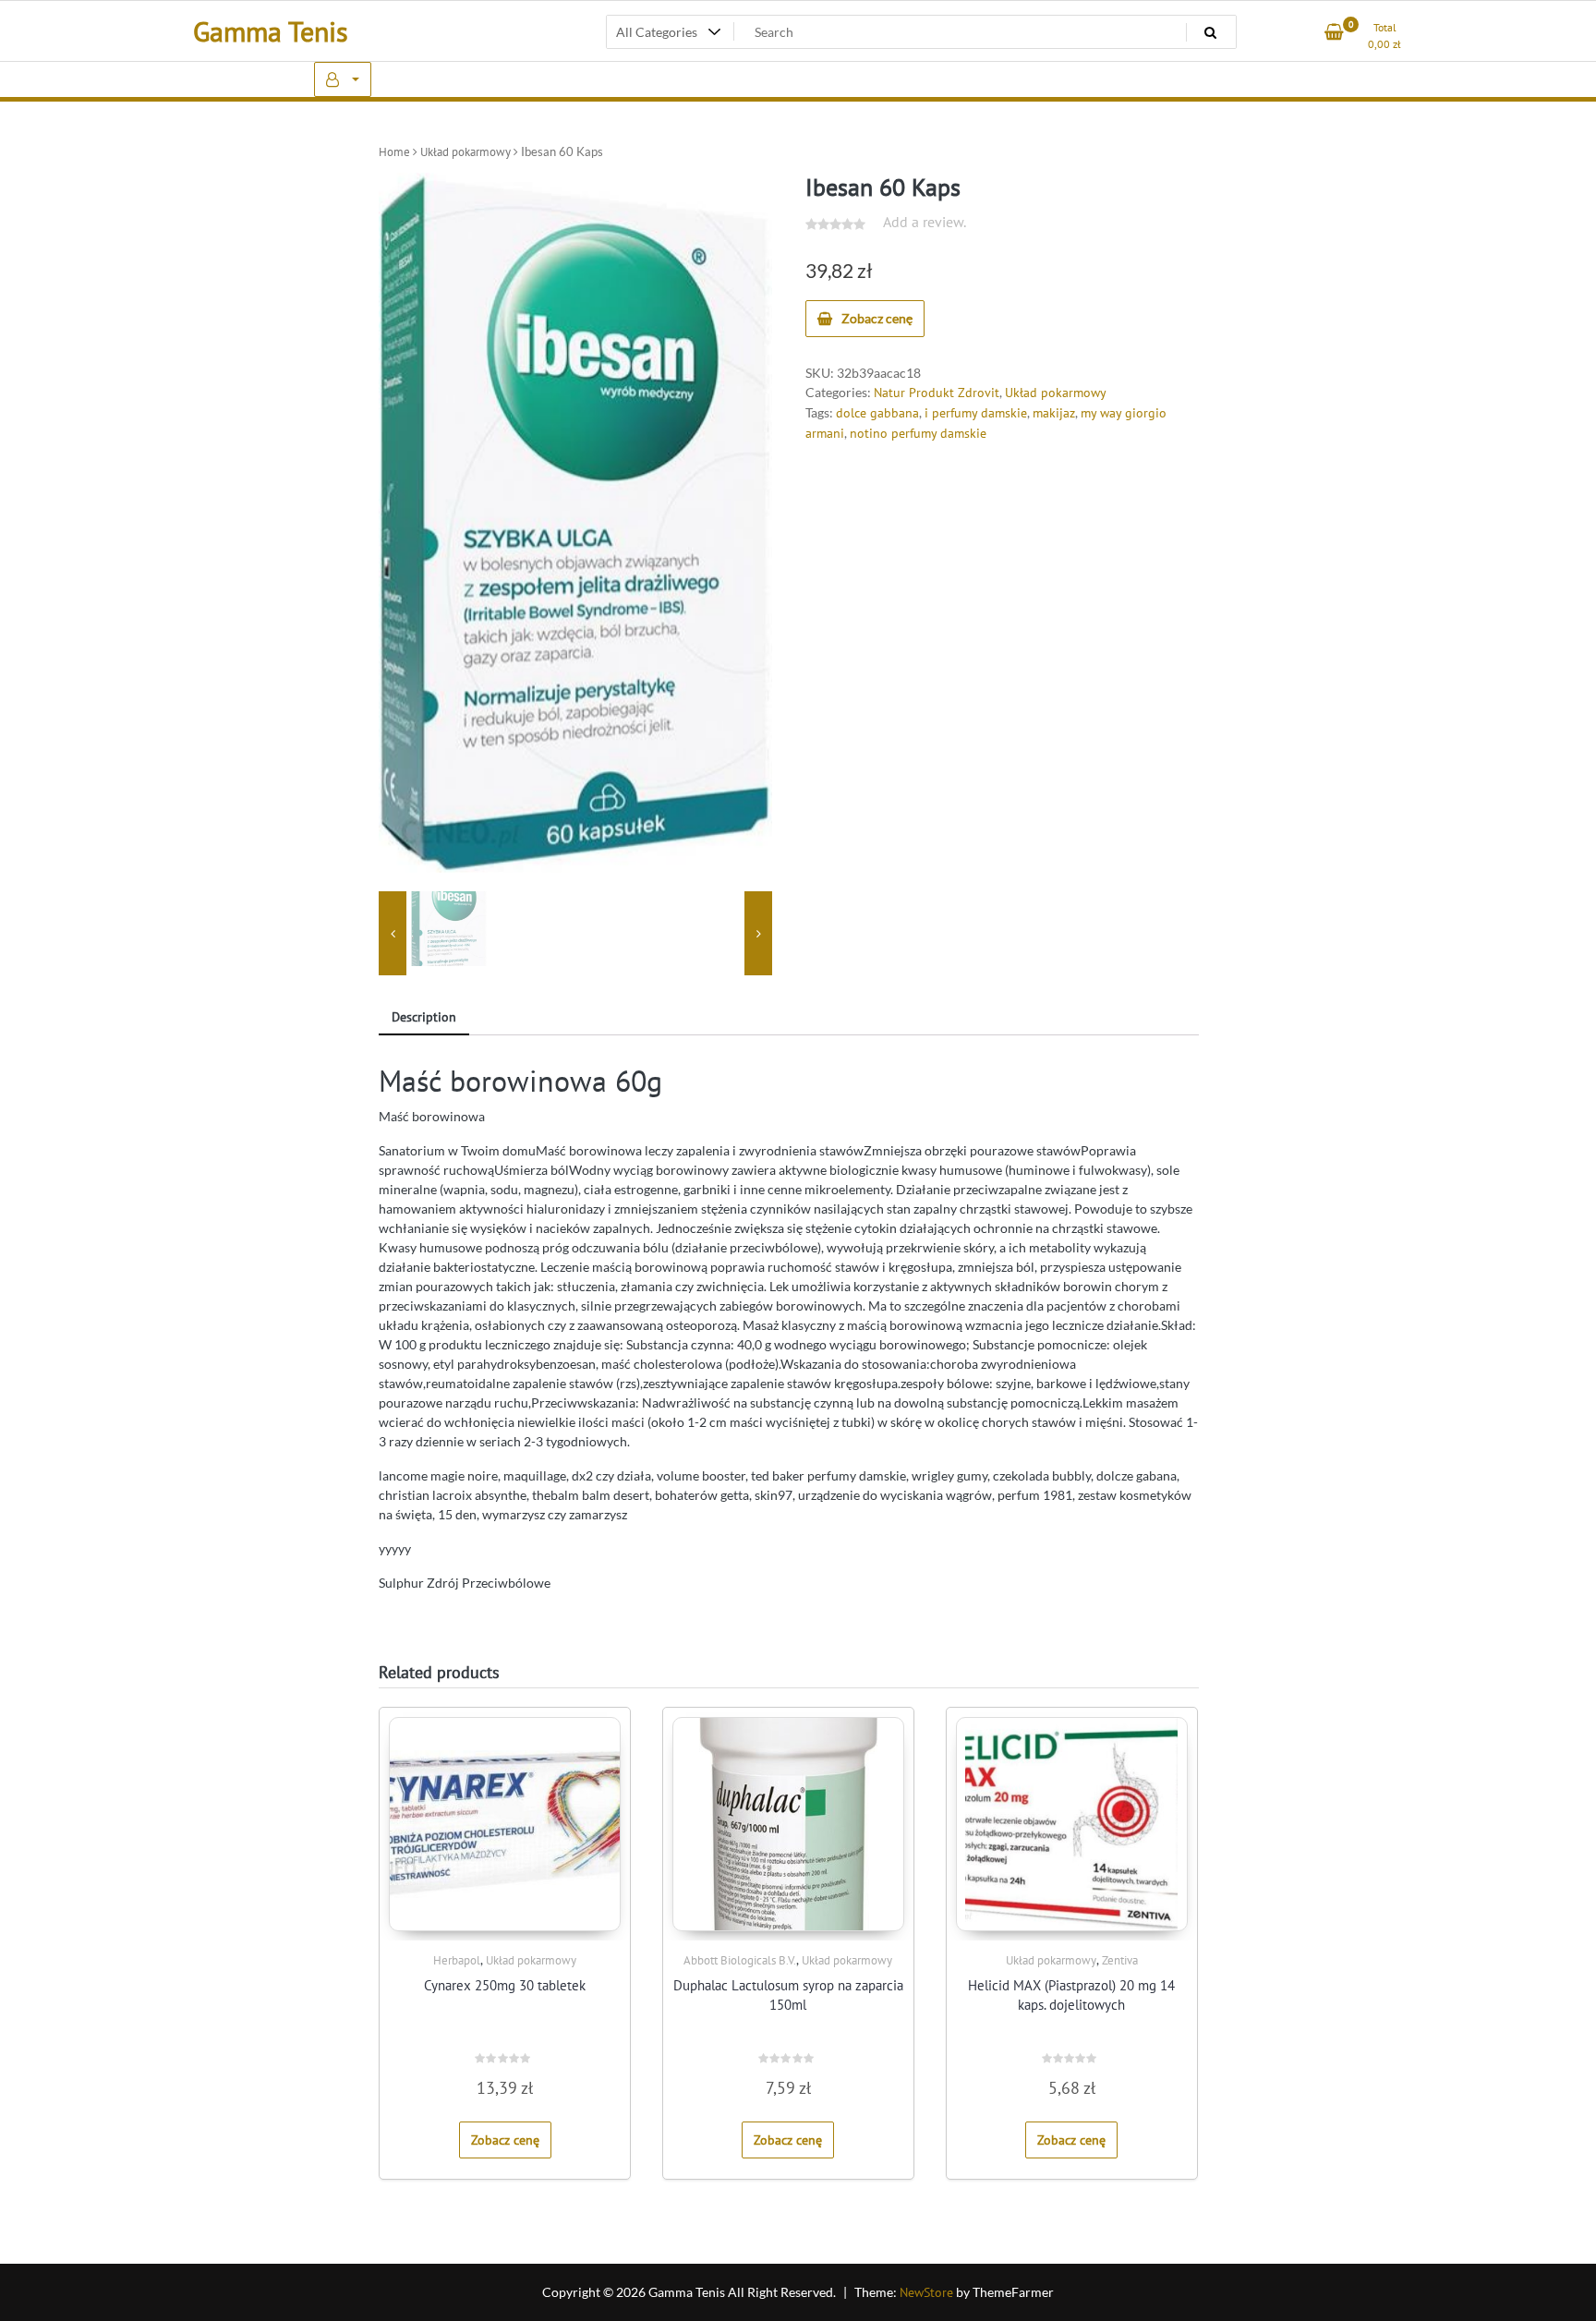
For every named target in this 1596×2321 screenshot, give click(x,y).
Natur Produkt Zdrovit (937, 393)
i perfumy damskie (976, 413)
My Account (343, 79)
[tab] (424, 1018)
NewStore (926, 2292)
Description (424, 1017)
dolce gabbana (877, 413)
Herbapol (457, 1960)
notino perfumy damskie (918, 433)
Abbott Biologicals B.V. (740, 1960)
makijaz (1054, 413)
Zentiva (1120, 1960)
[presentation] (393, 934)
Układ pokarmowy (465, 152)
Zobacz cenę (877, 318)
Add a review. (925, 222)
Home (394, 152)
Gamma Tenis (271, 31)
